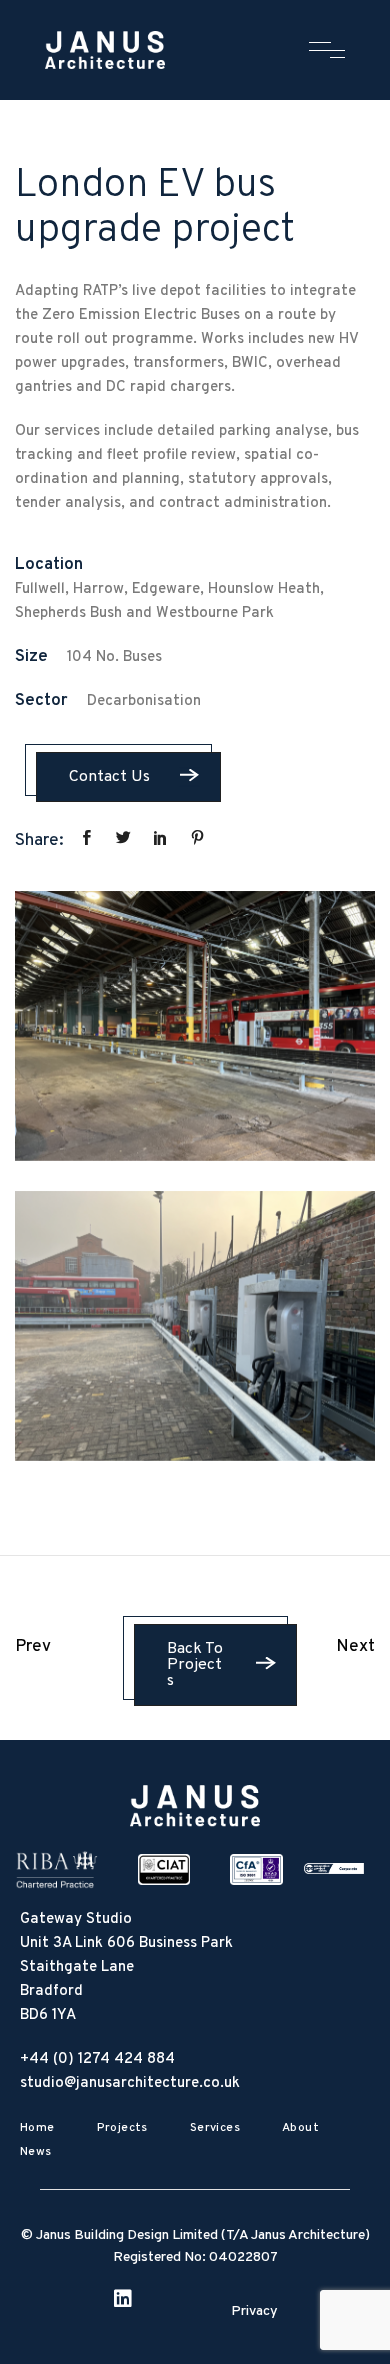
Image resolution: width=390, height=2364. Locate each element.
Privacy (254, 2311)
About (300, 2128)
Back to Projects (195, 1665)
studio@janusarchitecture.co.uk (130, 2083)
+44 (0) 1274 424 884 (97, 2059)
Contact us (109, 777)
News (36, 2152)
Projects (122, 2128)
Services (215, 2128)
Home (37, 2128)
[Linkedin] (131, 2307)
